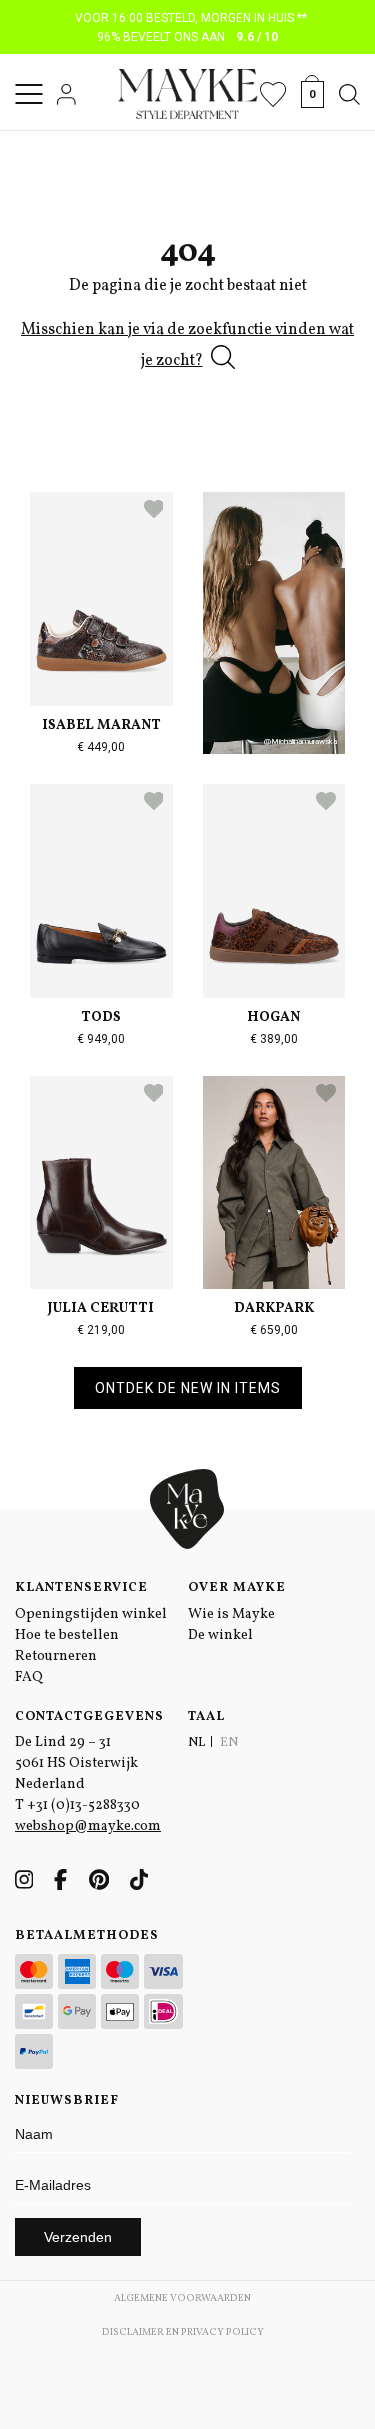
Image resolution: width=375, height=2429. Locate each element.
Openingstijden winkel (91, 1614)
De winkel (220, 1635)
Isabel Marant (101, 725)
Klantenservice (81, 1588)
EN (229, 1743)
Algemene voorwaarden (182, 2298)
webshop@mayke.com (88, 1826)
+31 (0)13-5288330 (83, 1805)
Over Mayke (237, 1588)
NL (196, 1743)
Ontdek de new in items (188, 1388)
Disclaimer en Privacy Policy (183, 2332)
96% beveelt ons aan (187, 37)
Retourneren (56, 1656)
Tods (101, 1017)
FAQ (29, 1677)
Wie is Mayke (231, 1614)
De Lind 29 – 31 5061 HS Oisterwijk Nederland (76, 1763)
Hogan (273, 1017)
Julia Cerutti (101, 1308)
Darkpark (274, 1308)
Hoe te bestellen (67, 1635)
